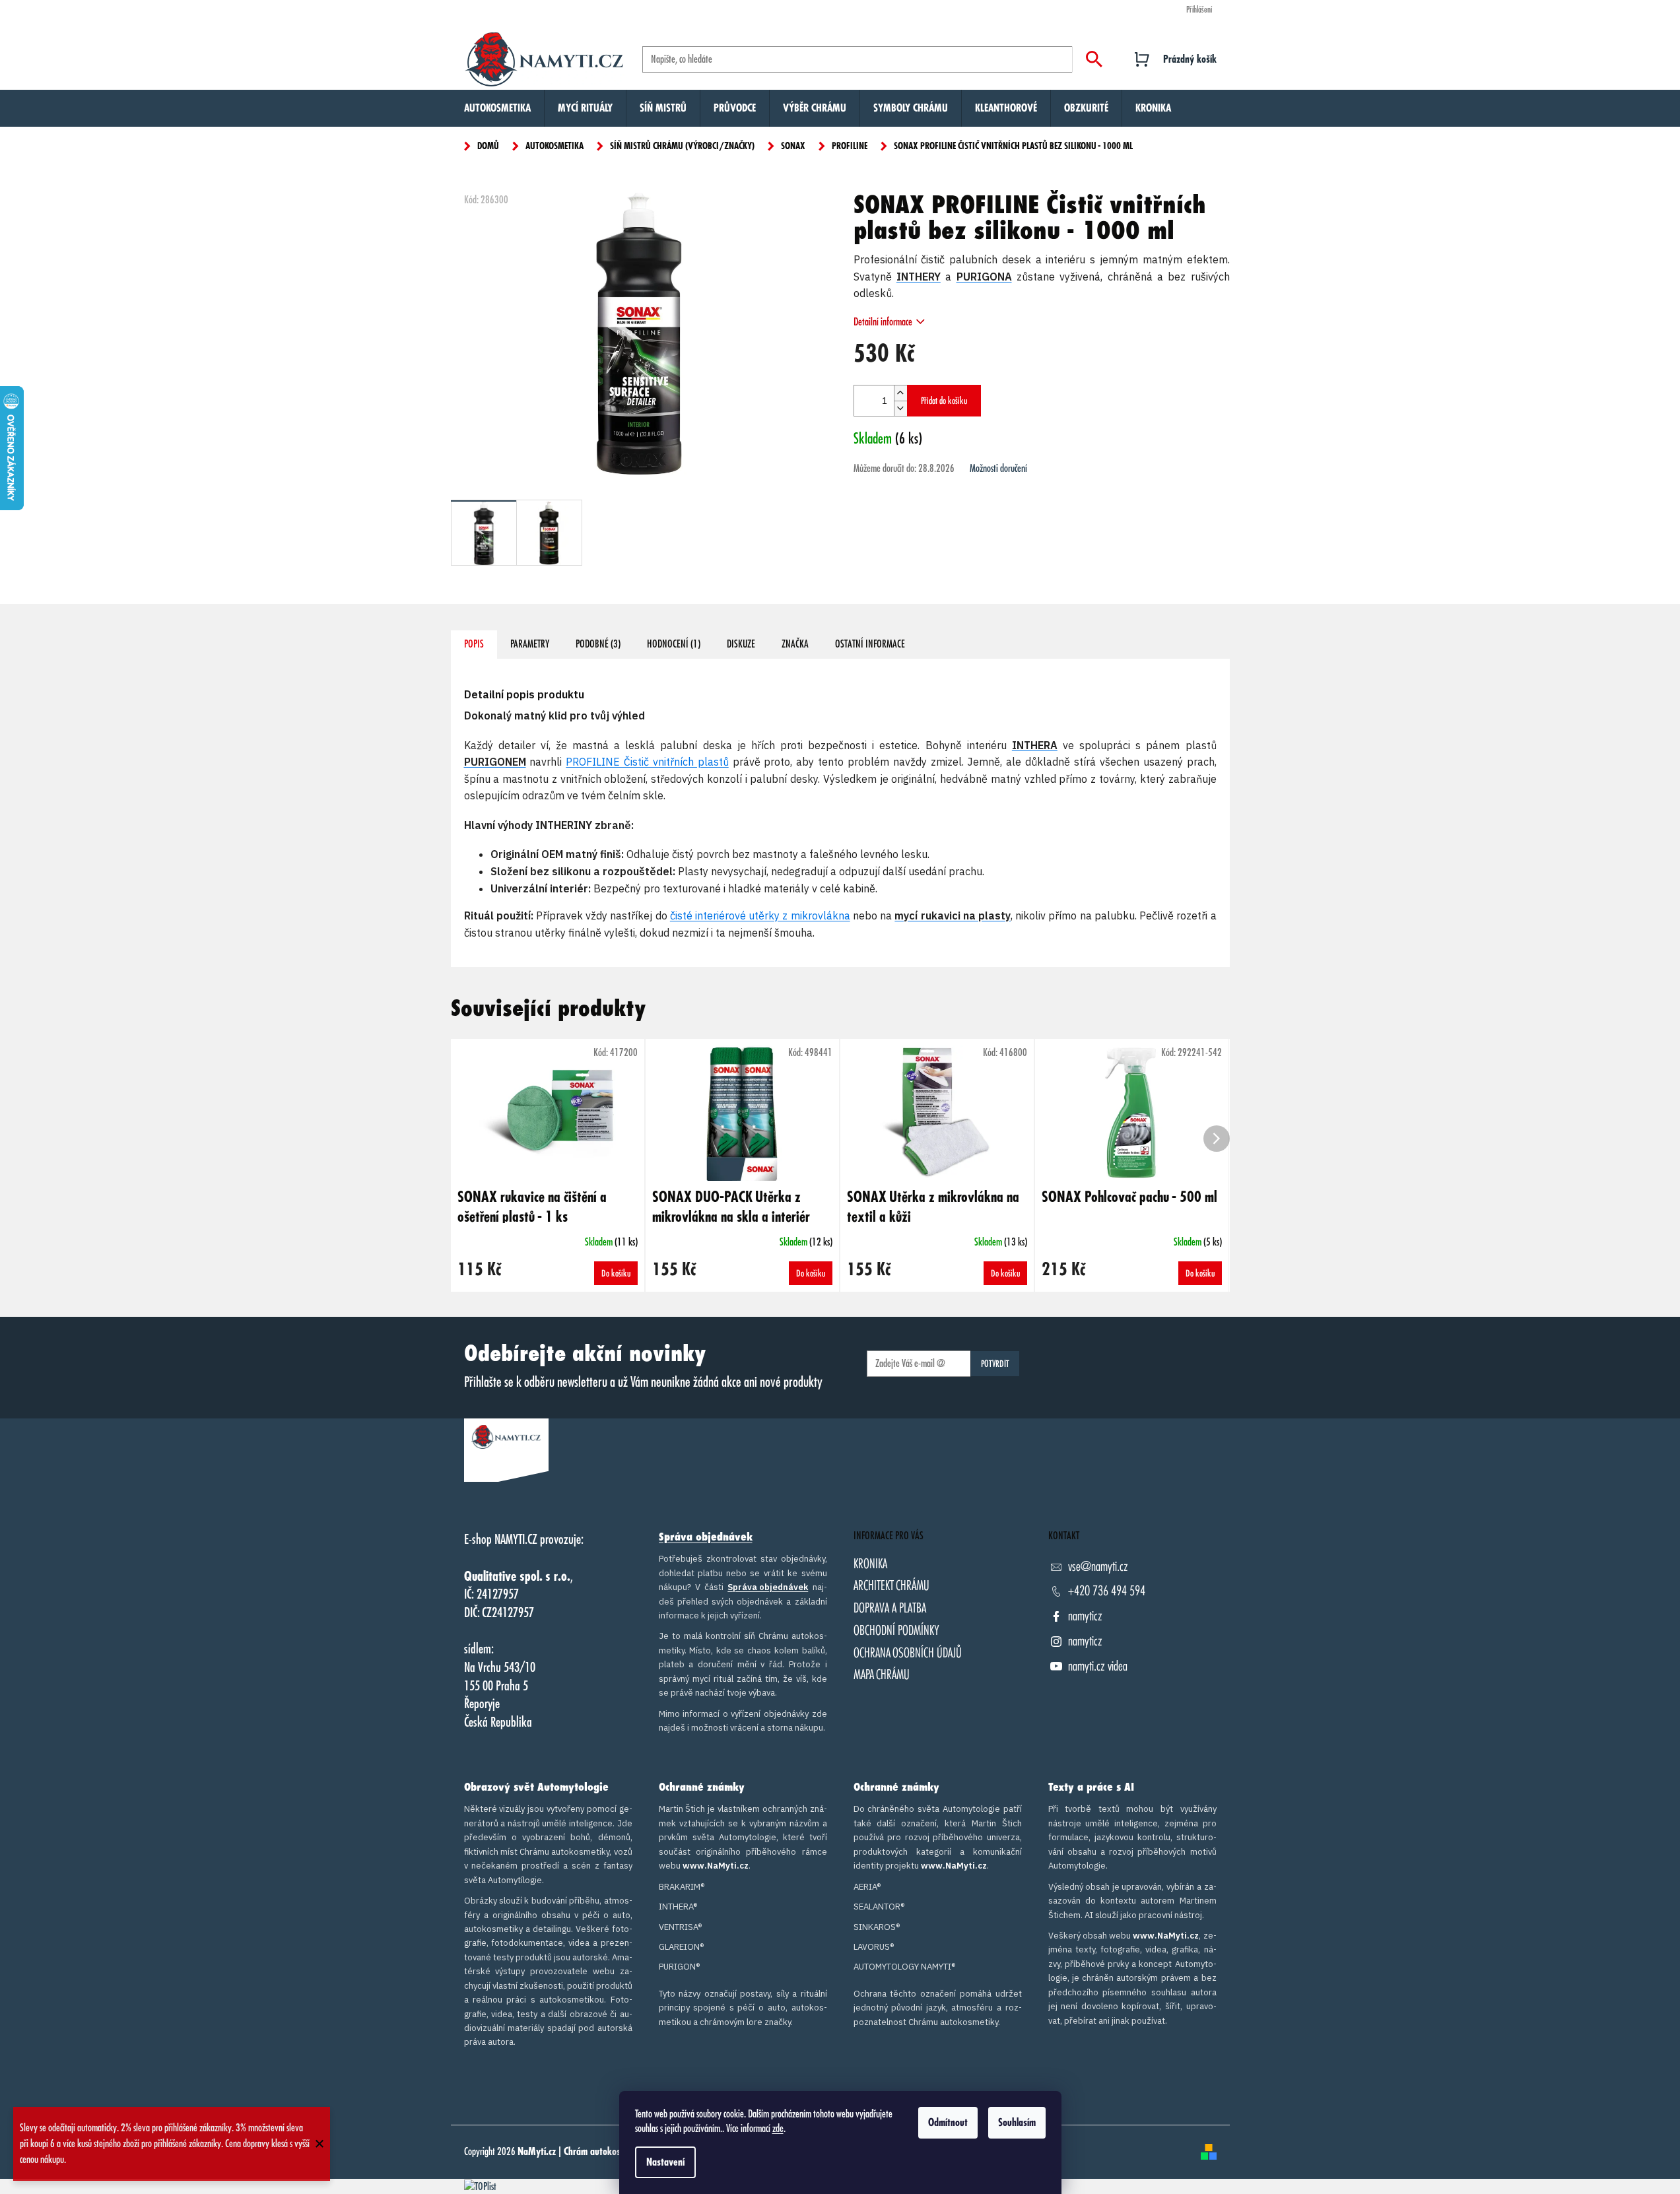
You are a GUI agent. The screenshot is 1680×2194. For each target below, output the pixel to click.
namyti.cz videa (1098, 1666)
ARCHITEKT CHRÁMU (891, 1586)
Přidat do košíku (944, 401)
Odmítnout (948, 2123)
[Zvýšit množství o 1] (900, 393)
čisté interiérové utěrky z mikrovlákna (760, 915)
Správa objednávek (706, 1537)
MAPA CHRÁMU (882, 1675)
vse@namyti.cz (1098, 1567)
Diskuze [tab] (741, 644)
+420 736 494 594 (1107, 1591)
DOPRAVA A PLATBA (890, 1608)
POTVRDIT (995, 1364)
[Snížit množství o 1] (900, 408)
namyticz (1085, 1616)
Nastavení (665, 2162)
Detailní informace (883, 322)
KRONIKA (870, 1564)
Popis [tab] (474, 644)
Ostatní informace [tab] (870, 644)
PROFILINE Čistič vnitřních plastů (647, 762)
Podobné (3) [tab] (598, 644)
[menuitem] (497, 108)
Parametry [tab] (530, 644)
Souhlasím (1017, 2123)
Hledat (1094, 59)
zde (778, 2129)
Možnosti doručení (998, 469)
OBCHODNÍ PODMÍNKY (896, 1631)
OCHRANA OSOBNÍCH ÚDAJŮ (908, 1653)
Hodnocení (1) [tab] (674, 644)
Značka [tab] (795, 644)
